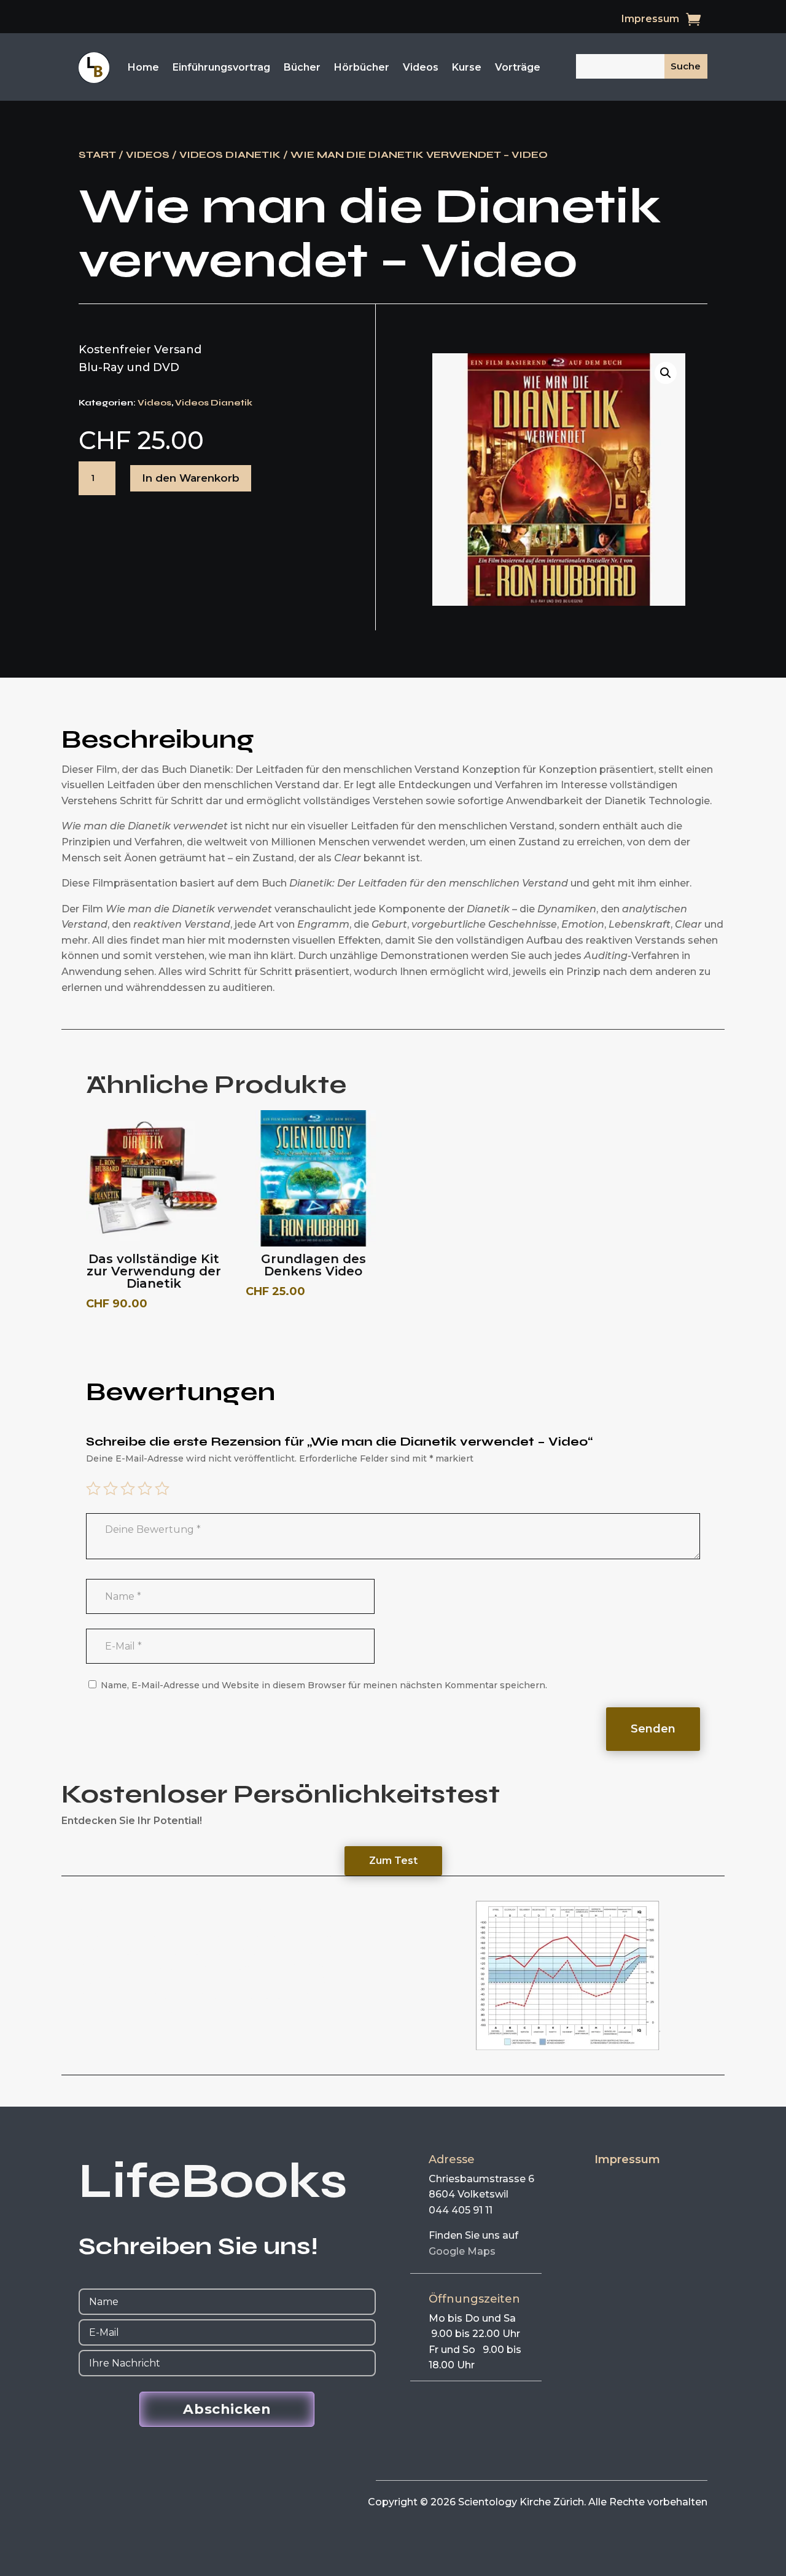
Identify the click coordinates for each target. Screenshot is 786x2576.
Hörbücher (362, 67)
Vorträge (518, 67)
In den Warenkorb (191, 478)
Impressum (650, 20)
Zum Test (393, 1861)
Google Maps (462, 2251)
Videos (421, 67)
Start (97, 155)
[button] (666, 373)
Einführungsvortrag (221, 67)
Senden (653, 1729)
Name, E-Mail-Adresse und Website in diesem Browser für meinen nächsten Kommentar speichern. (324, 1685)
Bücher (302, 67)
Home (143, 67)
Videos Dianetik (230, 155)
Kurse (467, 67)
